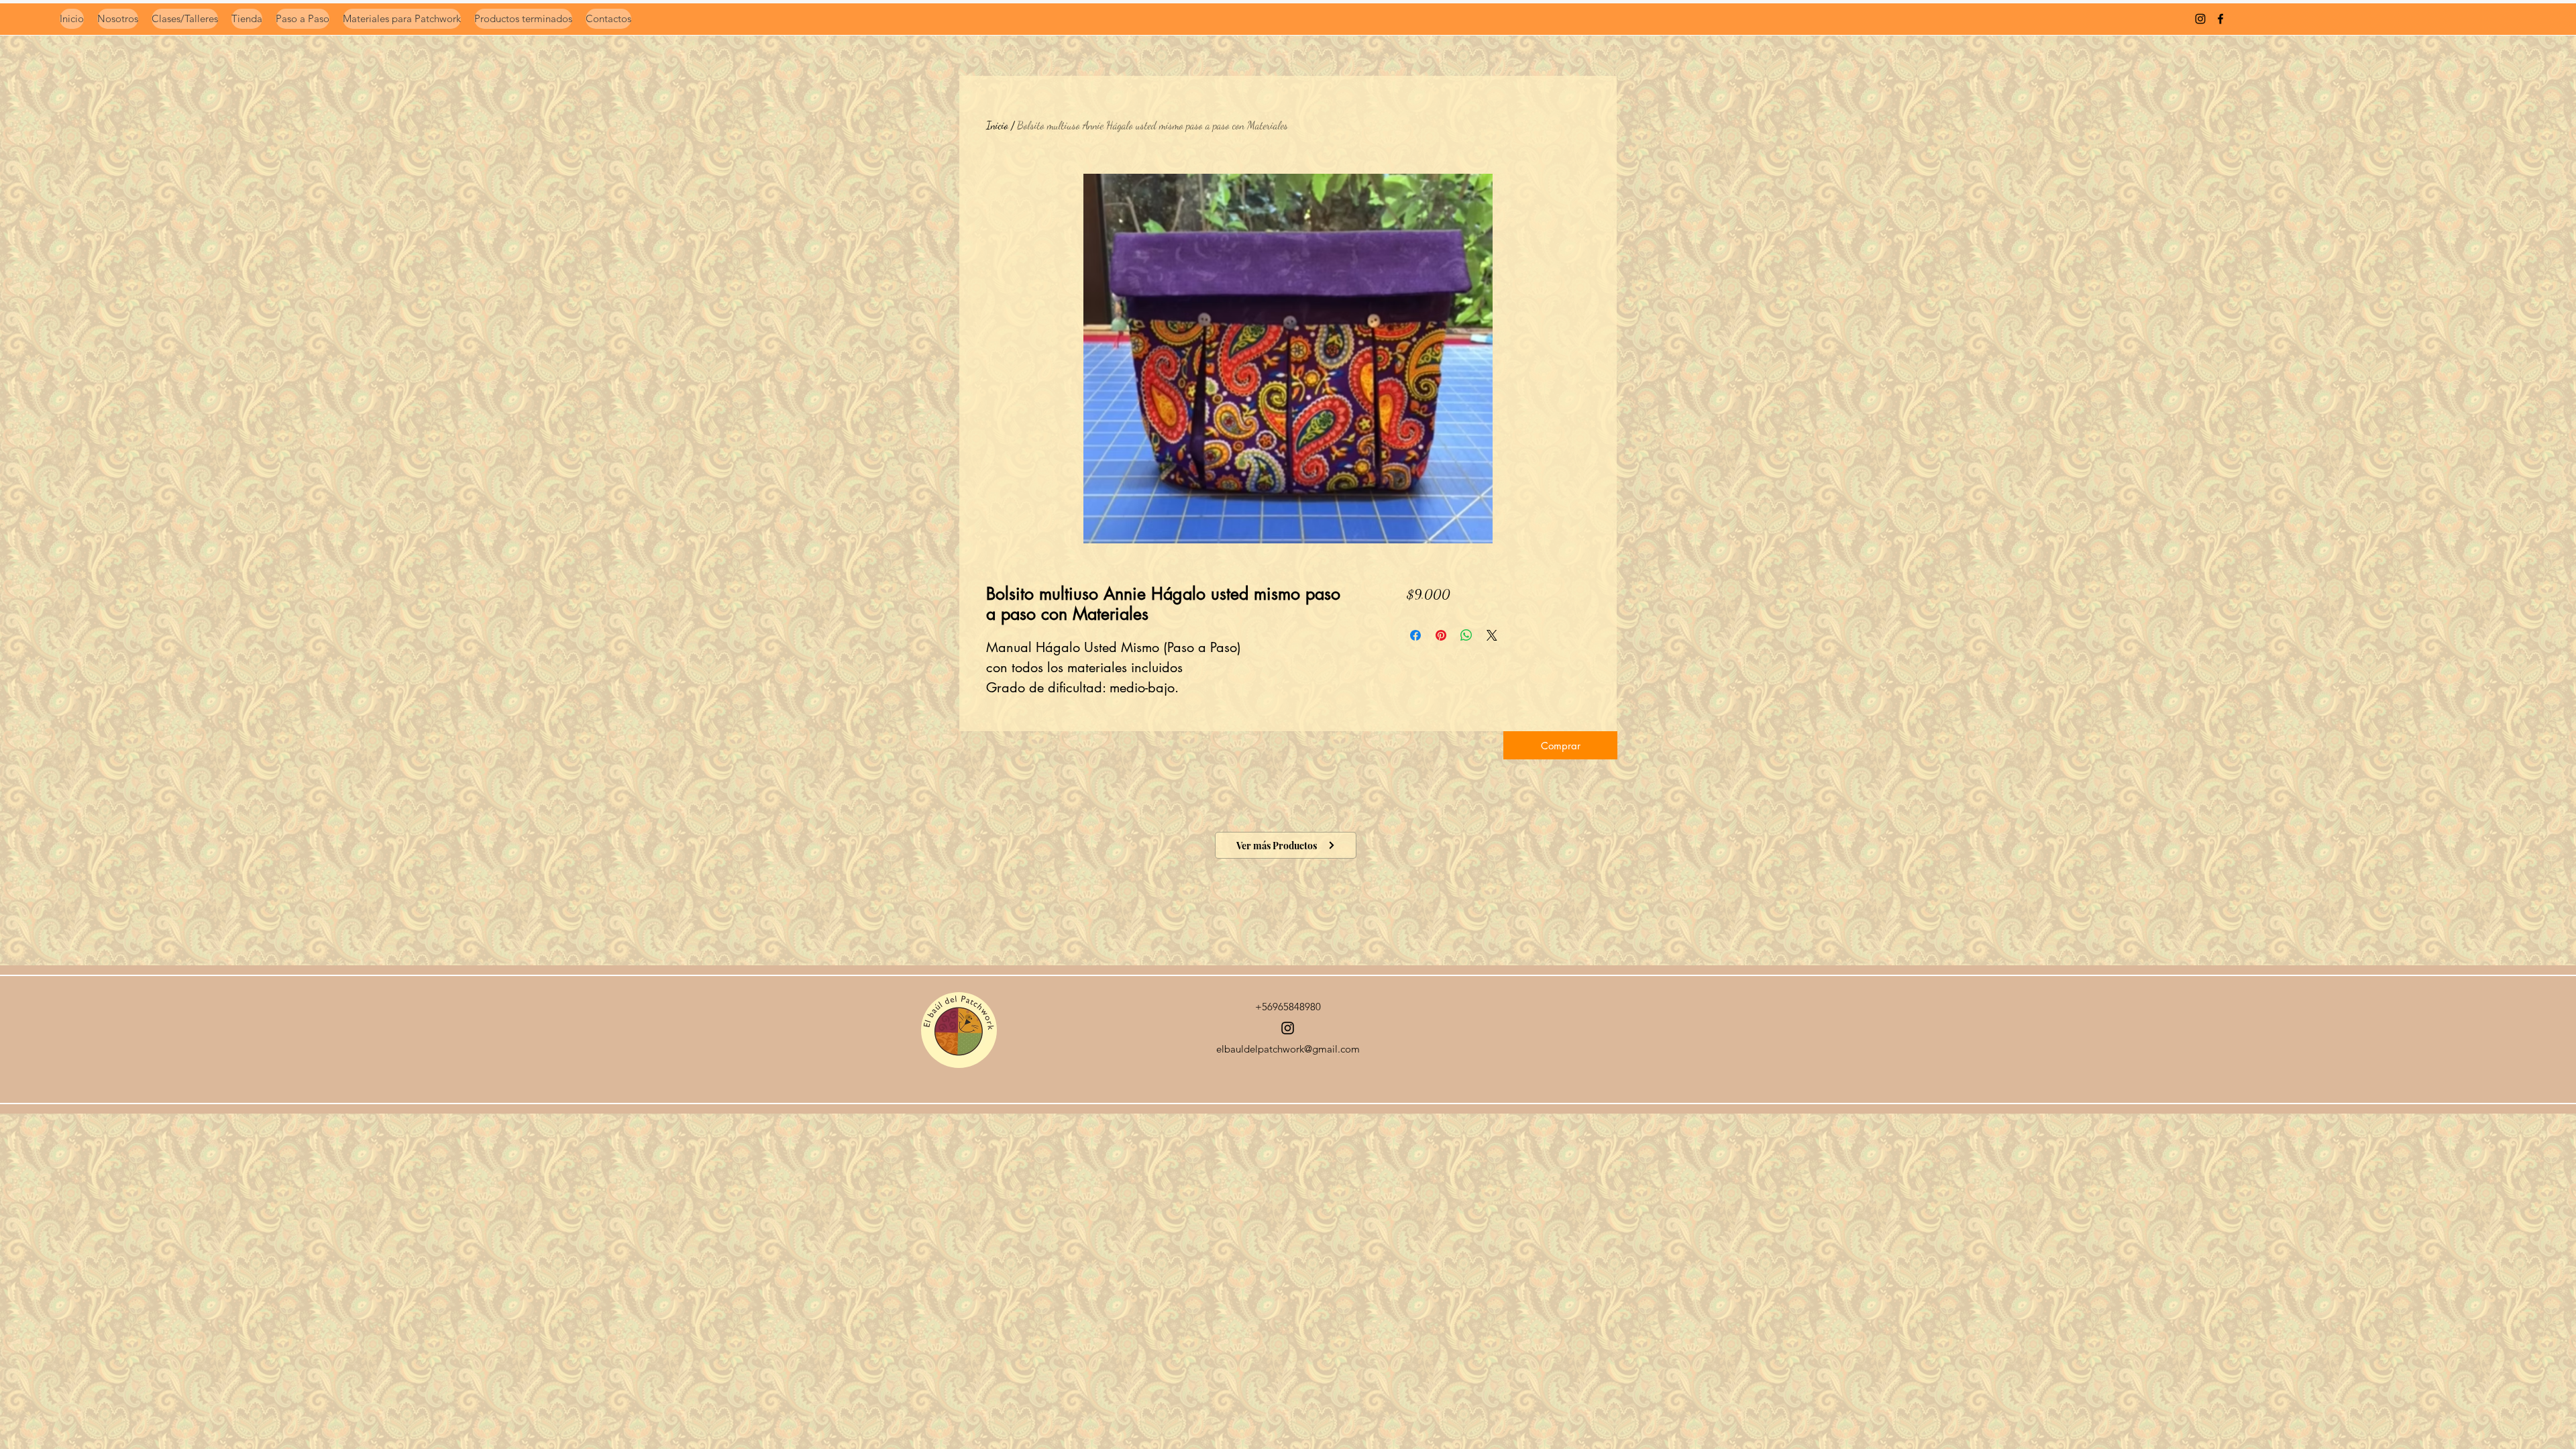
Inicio (997, 125)
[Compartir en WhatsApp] (1466, 635)
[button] (1560, 745)
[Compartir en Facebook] (1415, 635)
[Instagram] (1288, 1028)
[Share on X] (1492, 635)
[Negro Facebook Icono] (2220, 19)
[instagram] (2200, 19)
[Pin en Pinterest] (1441, 635)
